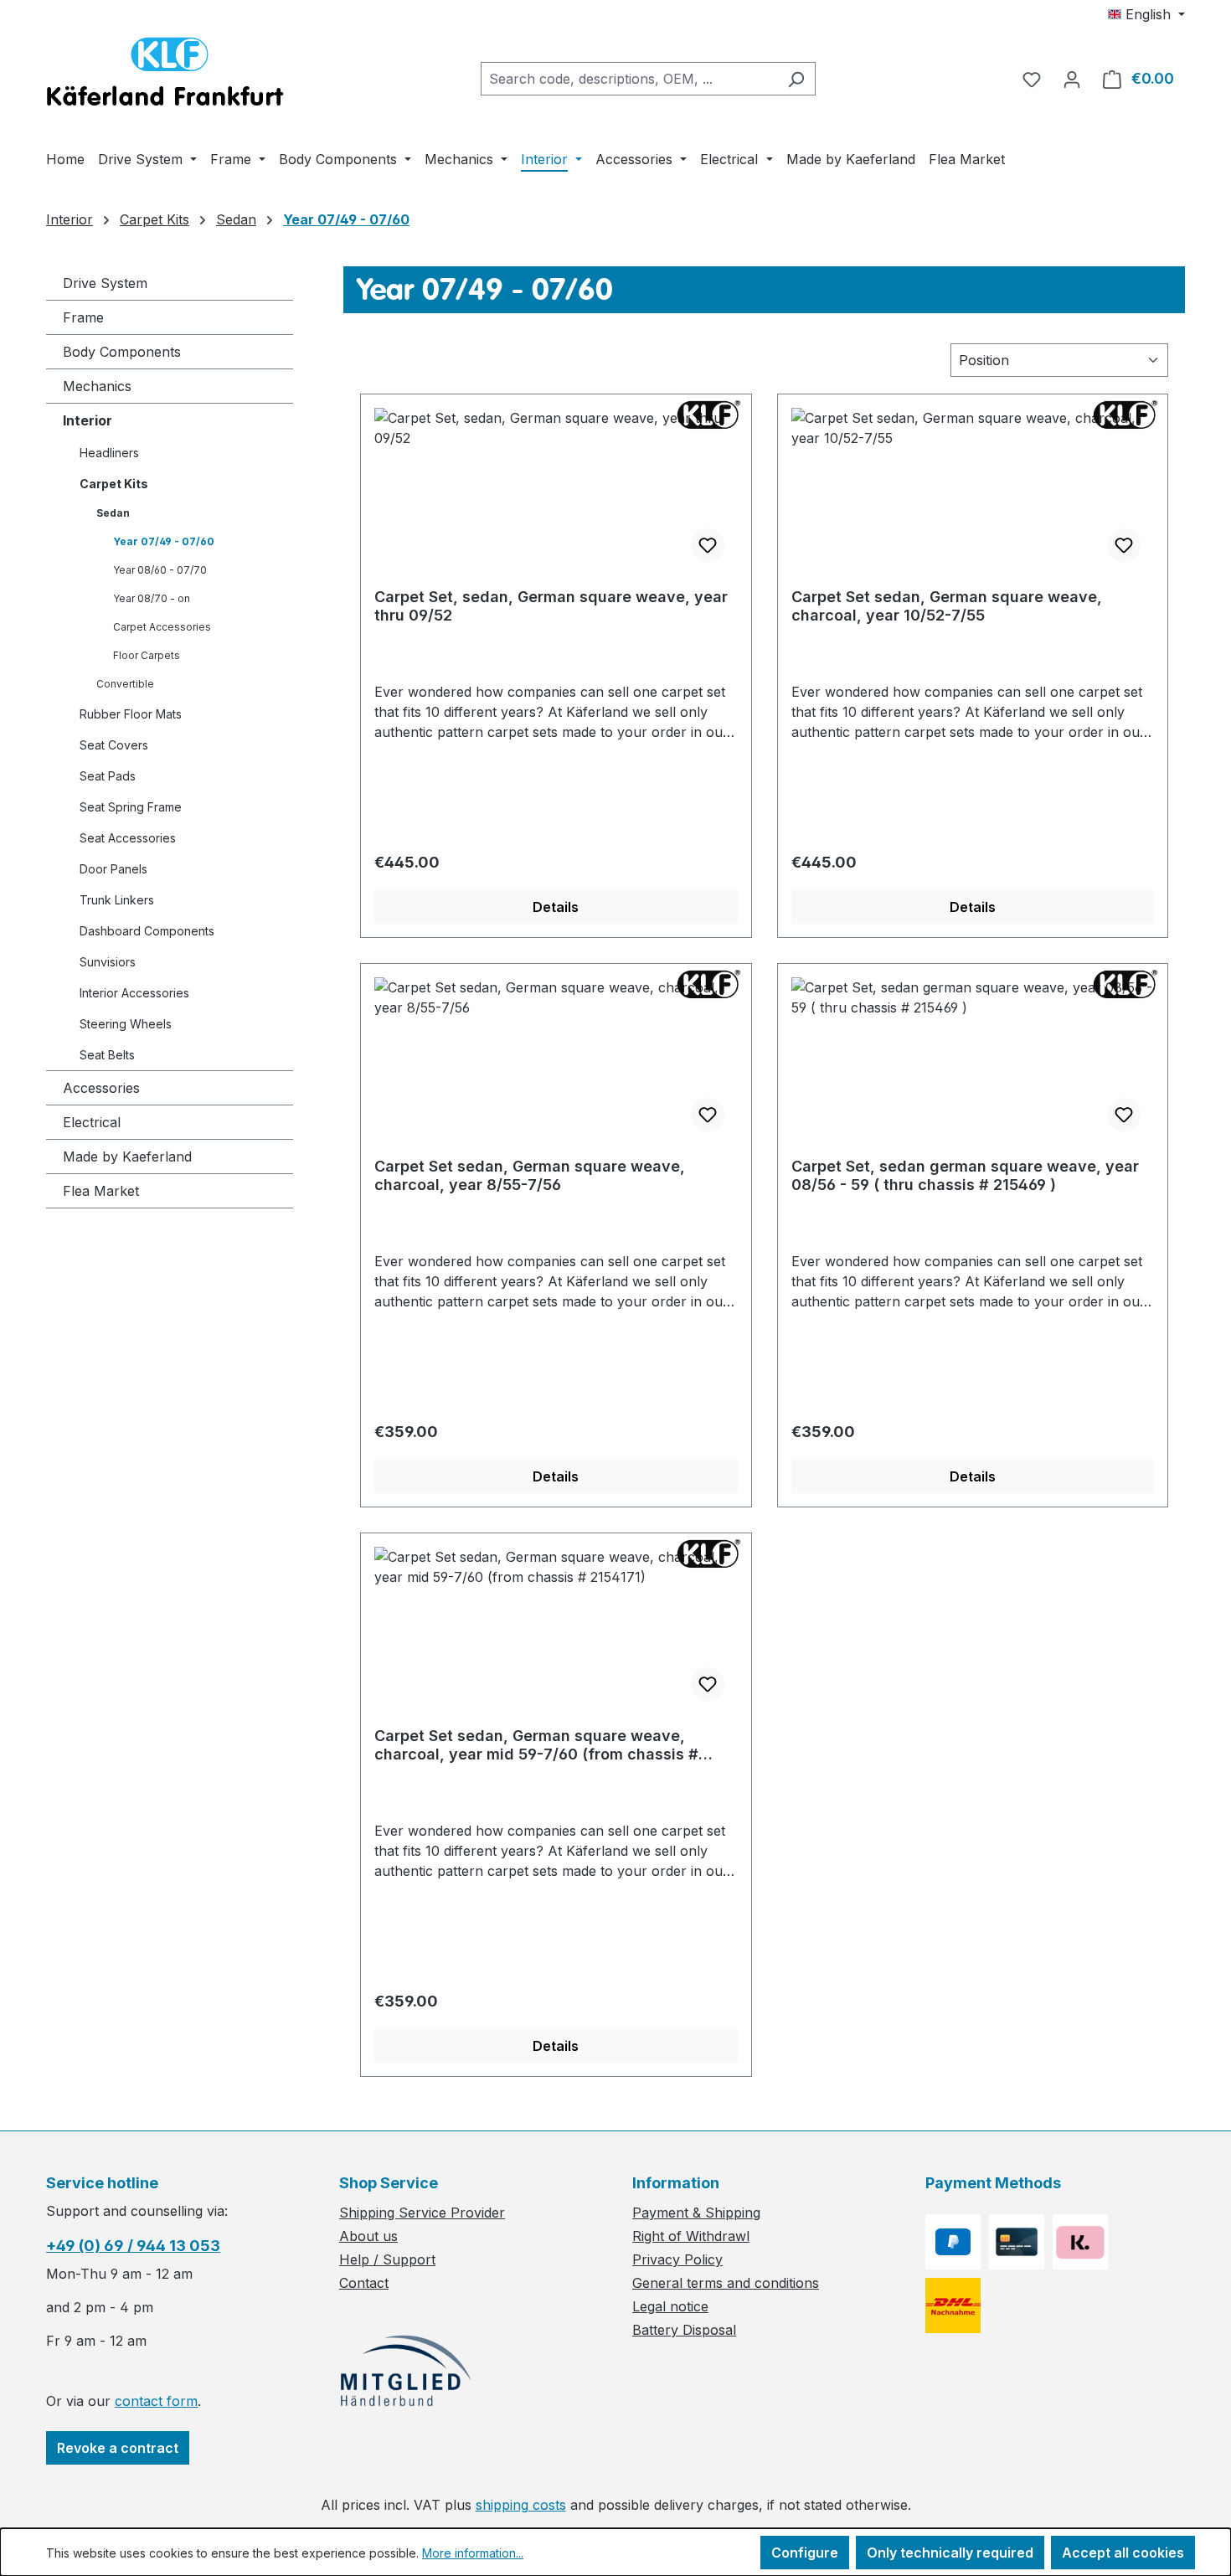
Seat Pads (108, 776)
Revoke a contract (118, 2448)
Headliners (109, 453)
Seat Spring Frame (131, 807)
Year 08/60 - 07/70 (160, 570)
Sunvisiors (108, 962)
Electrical (92, 1122)
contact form (156, 2401)
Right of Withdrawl (691, 2236)
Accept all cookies (1123, 2553)
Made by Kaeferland (127, 1157)
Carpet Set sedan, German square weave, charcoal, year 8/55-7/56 (530, 1175)
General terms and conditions (726, 2283)
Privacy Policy (677, 2259)
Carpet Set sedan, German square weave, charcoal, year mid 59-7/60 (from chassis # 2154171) (536, 1745)
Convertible (125, 684)
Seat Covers (114, 745)
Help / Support (387, 2259)
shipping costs (521, 2505)
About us (368, 2236)
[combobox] (629, 79)
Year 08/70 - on (152, 598)
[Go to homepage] (165, 75)
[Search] (796, 79)
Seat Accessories (128, 838)
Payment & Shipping (696, 2213)
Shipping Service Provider (422, 2213)
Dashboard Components (147, 931)
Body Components (122, 352)
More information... (473, 2553)
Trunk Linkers (117, 900)
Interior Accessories (134, 993)
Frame (83, 317)
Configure (805, 2553)
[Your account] (1072, 79)
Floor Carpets (147, 655)
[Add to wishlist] (708, 545)
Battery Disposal (684, 2330)
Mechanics (97, 386)
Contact (364, 2283)
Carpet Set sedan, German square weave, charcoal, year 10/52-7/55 (947, 606)
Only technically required (950, 2553)
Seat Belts (107, 1055)
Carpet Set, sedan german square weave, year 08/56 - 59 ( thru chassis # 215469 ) (965, 1175)
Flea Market (101, 1191)
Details (556, 907)
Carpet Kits (114, 484)
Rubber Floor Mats (131, 714)
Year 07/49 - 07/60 (164, 541)
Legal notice (670, 2306)
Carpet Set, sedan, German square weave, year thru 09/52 (551, 606)
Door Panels (113, 869)
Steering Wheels (126, 1024)
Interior (88, 420)
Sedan (113, 513)
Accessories (101, 1088)
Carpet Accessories (162, 627)
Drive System (105, 283)
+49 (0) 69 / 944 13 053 (133, 2246)
